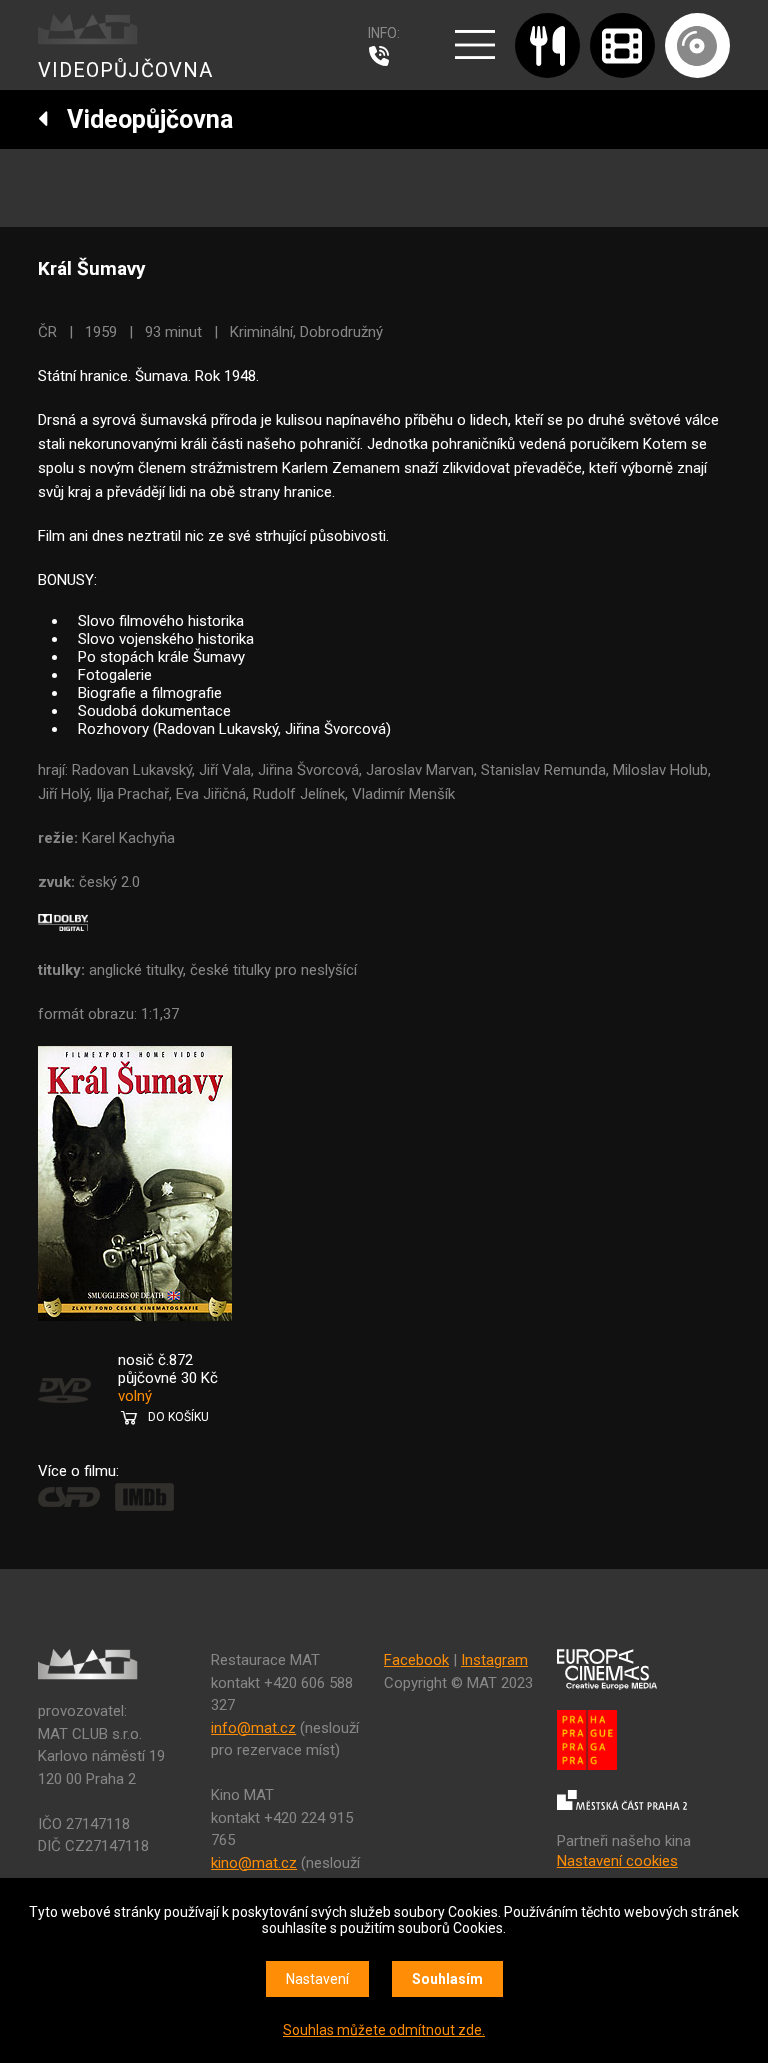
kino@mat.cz (254, 1863)
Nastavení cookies (617, 1861)
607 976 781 (384, 56)
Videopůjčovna (141, 119)
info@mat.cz (253, 1728)
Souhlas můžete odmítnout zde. (384, 2030)
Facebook (416, 1660)
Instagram (494, 1660)
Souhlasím (447, 1979)
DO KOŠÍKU (178, 1417)
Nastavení (317, 1979)
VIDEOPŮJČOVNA (125, 70)
